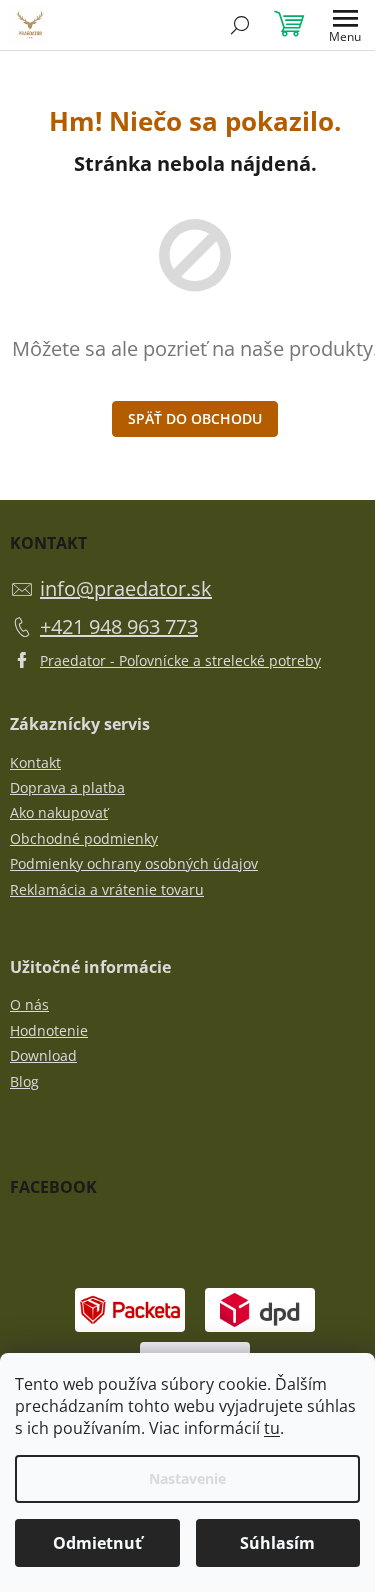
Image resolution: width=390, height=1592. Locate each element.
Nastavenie (187, 1478)
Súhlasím (277, 1543)
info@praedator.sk (126, 588)
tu (272, 1428)
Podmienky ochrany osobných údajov (134, 863)
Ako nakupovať (59, 812)
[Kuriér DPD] (260, 1308)
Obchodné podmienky (84, 838)
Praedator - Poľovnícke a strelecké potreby (180, 660)
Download (43, 1055)
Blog (24, 1081)
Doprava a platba (67, 787)
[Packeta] (130, 1308)
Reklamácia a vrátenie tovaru (107, 889)
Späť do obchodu (195, 418)
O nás (29, 1004)
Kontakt (35, 762)
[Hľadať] (240, 25)
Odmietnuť (97, 1543)
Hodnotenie (49, 1030)
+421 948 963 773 (119, 626)
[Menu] (345, 25)
